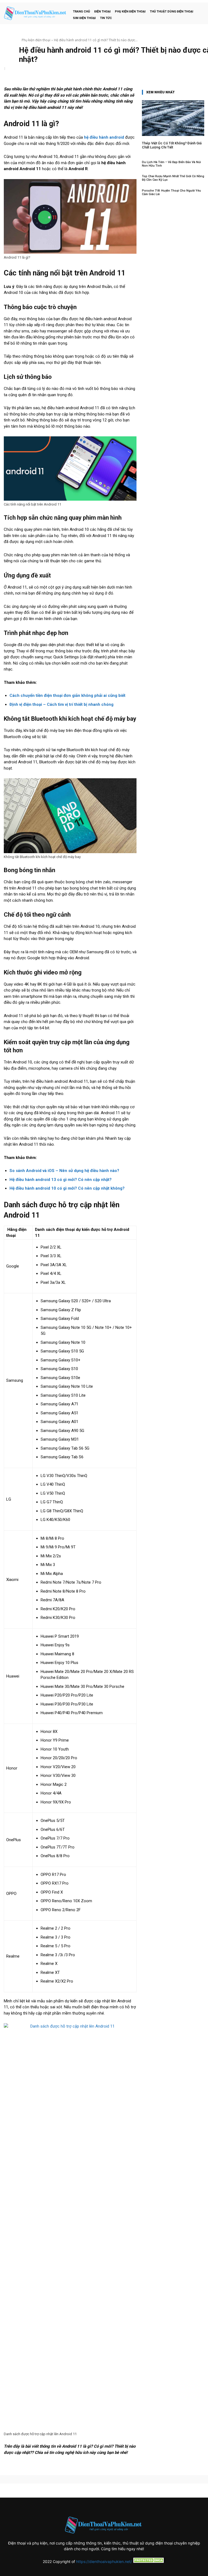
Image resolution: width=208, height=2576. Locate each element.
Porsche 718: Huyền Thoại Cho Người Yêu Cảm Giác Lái (171, 192)
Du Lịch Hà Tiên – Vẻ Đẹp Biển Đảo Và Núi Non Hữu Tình (171, 164)
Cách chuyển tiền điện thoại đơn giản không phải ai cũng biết (67, 695)
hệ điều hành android (104, 137)
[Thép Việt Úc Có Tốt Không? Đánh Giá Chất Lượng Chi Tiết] (173, 118)
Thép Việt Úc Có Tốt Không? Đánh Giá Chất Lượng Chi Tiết (172, 145)
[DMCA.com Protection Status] (149, 2561)
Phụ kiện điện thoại (36, 40)
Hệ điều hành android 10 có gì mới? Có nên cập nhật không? (67, 1188)
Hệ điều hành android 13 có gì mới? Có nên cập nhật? (61, 1180)
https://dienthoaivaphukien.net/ (104, 2561)
